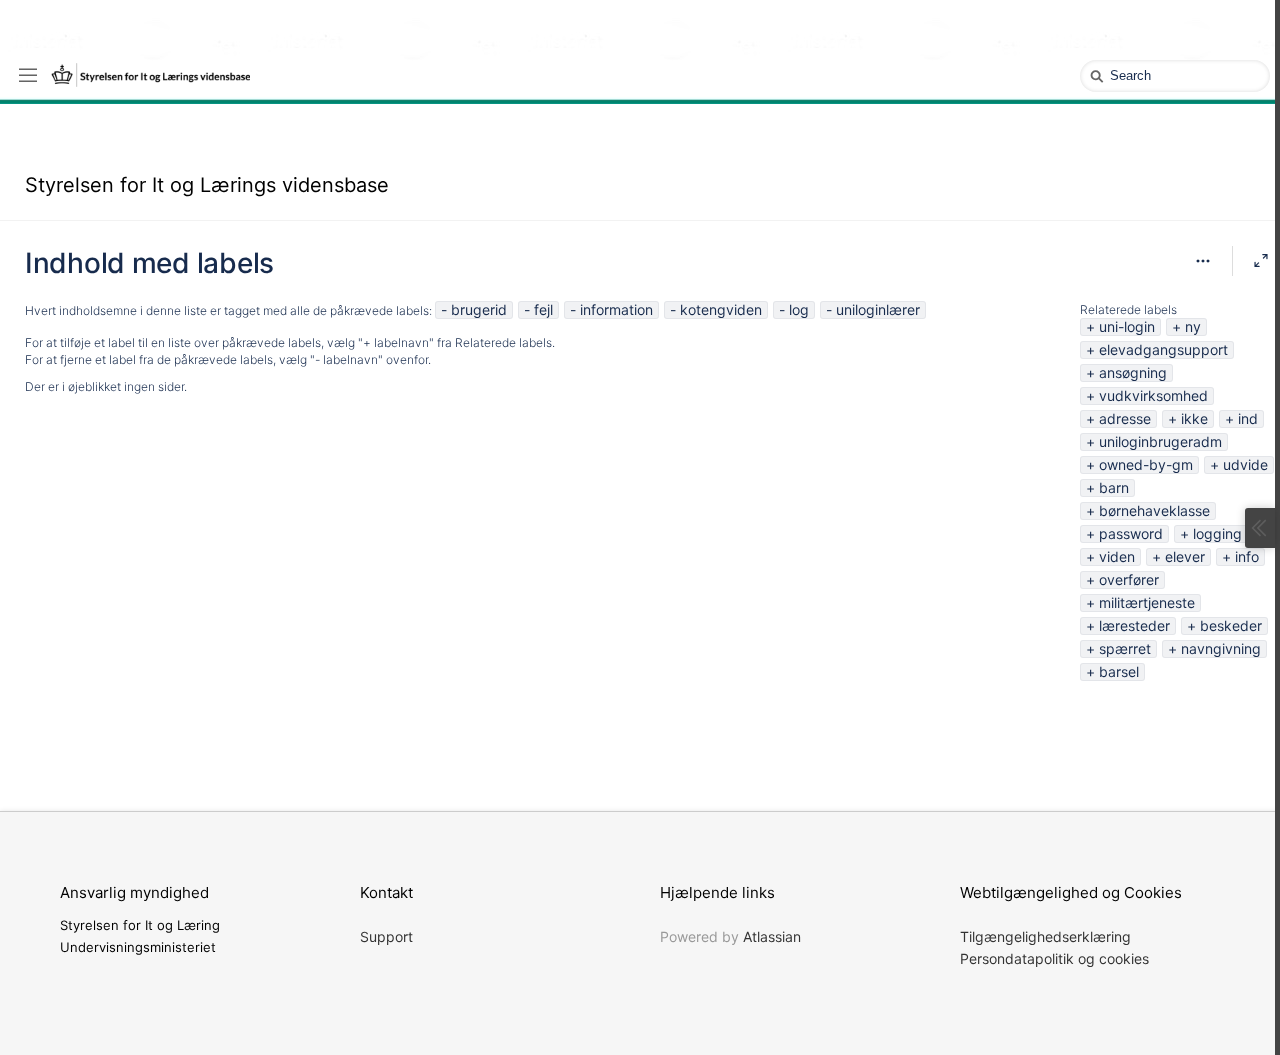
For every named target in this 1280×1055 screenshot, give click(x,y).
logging (1217, 533)
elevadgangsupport (1163, 349)
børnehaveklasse (1154, 510)
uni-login (1127, 326)
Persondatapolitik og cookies (1054, 958)
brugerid (479, 309)
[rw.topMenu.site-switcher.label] (28, 74)
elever (1185, 556)
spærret (1125, 648)
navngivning (1221, 648)
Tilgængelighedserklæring (1045, 936)
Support (386, 936)
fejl (543, 309)
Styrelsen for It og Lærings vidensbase (207, 185)
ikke (1194, 418)
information (616, 309)
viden (1117, 556)
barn (1114, 487)
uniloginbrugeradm (1160, 441)
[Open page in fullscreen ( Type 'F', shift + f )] (1261, 261)
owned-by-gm (1146, 464)
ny (1193, 326)
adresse (1125, 418)
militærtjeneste (1147, 602)
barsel (1119, 671)
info (1247, 556)
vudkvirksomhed (1153, 395)
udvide (1245, 464)
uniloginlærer (878, 309)
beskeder (1231, 625)
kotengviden (721, 309)
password (1131, 533)
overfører (1129, 579)
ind (1248, 418)
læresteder (1134, 625)
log (799, 309)
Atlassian (772, 936)
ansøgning (1133, 372)
